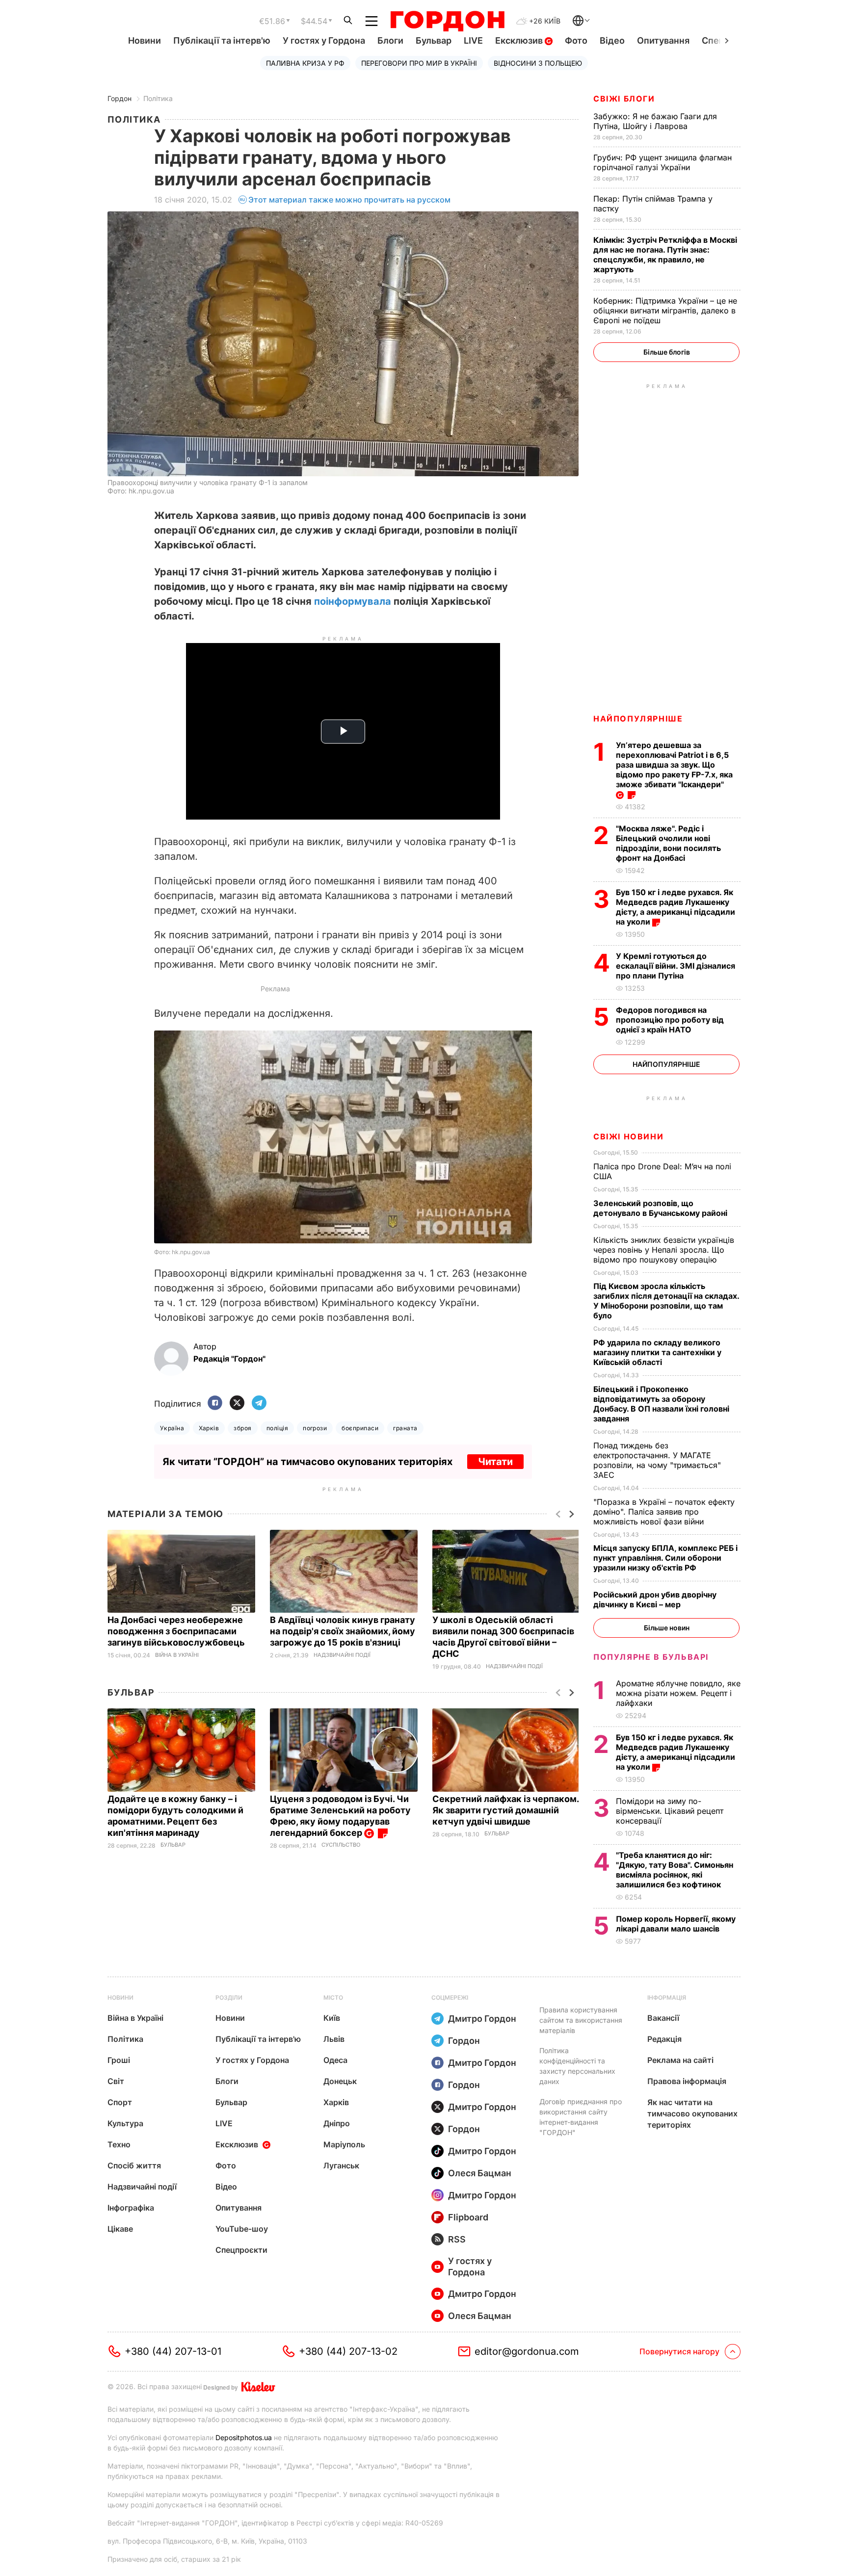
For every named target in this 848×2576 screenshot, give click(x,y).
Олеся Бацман (480, 2173)
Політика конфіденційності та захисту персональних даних (577, 2066)
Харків (209, 1428)
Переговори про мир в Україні (419, 63)
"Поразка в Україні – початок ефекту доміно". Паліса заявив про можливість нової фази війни (664, 1512)
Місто (333, 1997)
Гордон (119, 98)
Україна (172, 1428)
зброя (242, 1428)
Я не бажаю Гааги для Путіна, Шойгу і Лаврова (655, 121)
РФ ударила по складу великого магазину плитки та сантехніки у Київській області (657, 1352)
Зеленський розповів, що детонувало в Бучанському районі (661, 1208)
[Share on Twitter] (237, 1404)
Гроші (119, 2060)
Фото (576, 40)
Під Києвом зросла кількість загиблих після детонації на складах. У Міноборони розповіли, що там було (666, 1301)
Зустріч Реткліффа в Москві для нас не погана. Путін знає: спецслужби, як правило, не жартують (665, 255)
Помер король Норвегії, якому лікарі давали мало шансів (676, 1924)
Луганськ (341, 2165)
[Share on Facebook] (215, 1404)
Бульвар (434, 40)
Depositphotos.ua (244, 2437)
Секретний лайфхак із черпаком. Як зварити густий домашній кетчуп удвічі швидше (505, 1810)
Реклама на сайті (680, 2060)
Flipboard (468, 2217)
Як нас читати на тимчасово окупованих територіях (692, 2113)
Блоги (390, 40)
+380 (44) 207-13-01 (173, 2351)
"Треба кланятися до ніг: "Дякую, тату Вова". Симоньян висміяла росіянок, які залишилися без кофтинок (675, 1870)
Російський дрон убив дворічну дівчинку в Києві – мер (655, 1599)
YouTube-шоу (242, 2229)
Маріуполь (344, 2144)
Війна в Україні (177, 1655)
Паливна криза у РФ (305, 63)
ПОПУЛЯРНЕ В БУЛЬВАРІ (651, 1657)
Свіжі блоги (624, 99)
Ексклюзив (520, 40)
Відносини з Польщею (538, 63)
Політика (158, 98)
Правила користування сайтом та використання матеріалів (581, 2020)
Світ (116, 2081)
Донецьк (340, 2081)
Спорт (120, 2102)
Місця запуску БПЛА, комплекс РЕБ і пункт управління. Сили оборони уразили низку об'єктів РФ (665, 1558)
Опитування (663, 40)
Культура (125, 2123)
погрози (315, 1428)
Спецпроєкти (241, 2250)
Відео (612, 40)
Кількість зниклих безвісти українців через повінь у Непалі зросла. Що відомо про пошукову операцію (664, 1250)
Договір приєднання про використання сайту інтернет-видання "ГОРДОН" (581, 2117)
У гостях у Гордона (324, 40)
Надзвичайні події (342, 1655)
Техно (119, 2144)
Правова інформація (687, 2081)
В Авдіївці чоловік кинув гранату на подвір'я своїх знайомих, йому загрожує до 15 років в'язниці (343, 1631)
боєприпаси (360, 1428)
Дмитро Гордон (482, 2019)
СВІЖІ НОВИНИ (628, 1136)
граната (405, 1428)
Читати (495, 1462)
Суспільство (341, 1845)
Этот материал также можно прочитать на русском (349, 200)
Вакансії (663, 2018)
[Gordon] (447, 21)
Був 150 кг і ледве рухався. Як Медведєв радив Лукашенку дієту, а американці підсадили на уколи (676, 907)
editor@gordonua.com (527, 2351)
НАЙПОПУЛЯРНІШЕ (638, 719)
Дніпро (337, 2123)
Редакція (664, 2039)
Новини (145, 40)
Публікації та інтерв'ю (222, 40)
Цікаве (120, 2229)
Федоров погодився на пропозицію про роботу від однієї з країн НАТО (670, 1020)
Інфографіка (131, 2208)
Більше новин (667, 1628)
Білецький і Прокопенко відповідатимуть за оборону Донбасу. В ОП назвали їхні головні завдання (661, 1404)
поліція (277, 1428)
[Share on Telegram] (259, 1404)
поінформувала (353, 601)
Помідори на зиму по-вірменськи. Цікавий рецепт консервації (670, 1811)
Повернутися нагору (679, 2351)
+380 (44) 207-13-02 (348, 2351)
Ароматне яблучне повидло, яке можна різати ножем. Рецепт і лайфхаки (678, 1693)
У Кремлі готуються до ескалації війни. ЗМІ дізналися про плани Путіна (676, 966)
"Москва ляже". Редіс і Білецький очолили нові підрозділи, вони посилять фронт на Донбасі (668, 843)
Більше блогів (667, 352)
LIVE (473, 40)
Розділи (229, 1997)
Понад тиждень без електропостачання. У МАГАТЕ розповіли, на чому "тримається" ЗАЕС (657, 1460)
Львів (334, 2039)
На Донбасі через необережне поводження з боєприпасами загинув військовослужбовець (177, 1631)
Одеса (335, 2060)
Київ (332, 2018)
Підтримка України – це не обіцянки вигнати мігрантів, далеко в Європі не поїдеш (665, 310)
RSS (457, 2239)
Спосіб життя (134, 2165)
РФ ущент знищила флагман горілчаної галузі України (662, 162)
